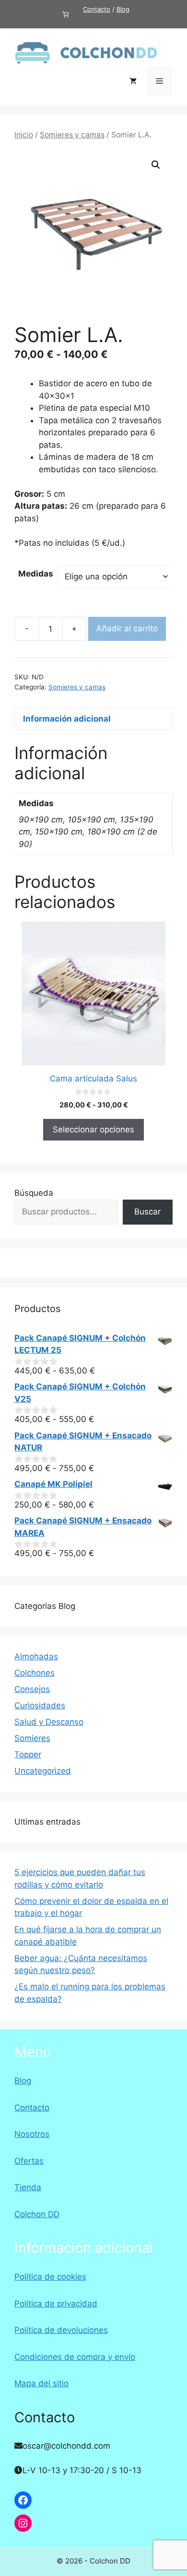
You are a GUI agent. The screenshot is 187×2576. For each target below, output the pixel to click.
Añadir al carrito (127, 628)
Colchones (35, 1673)
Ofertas (29, 2161)
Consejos (32, 1689)
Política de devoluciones (61, 2330)
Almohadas (36, 1656)
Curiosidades (40, 1705)
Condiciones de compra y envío (75, 2357)
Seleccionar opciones (93, 1129)
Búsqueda (34, 1193)
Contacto (97, 9)
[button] (156, 165)
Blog (123, 9)
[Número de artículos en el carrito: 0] (65, 14)
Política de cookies (50, 2277)
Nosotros (32, 2134)
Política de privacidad (56, 2304)
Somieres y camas (72, 135)
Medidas (36, 574)
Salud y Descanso (49, 1722)
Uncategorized (43, 1771)
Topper (28, 1754)
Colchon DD (37, 2214)
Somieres (32, 1738)
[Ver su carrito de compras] (133, 81)
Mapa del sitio (41, 2383)
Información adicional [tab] (67, 719)
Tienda (28, 2187)
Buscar (147, 1212)
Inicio (24, 135)
